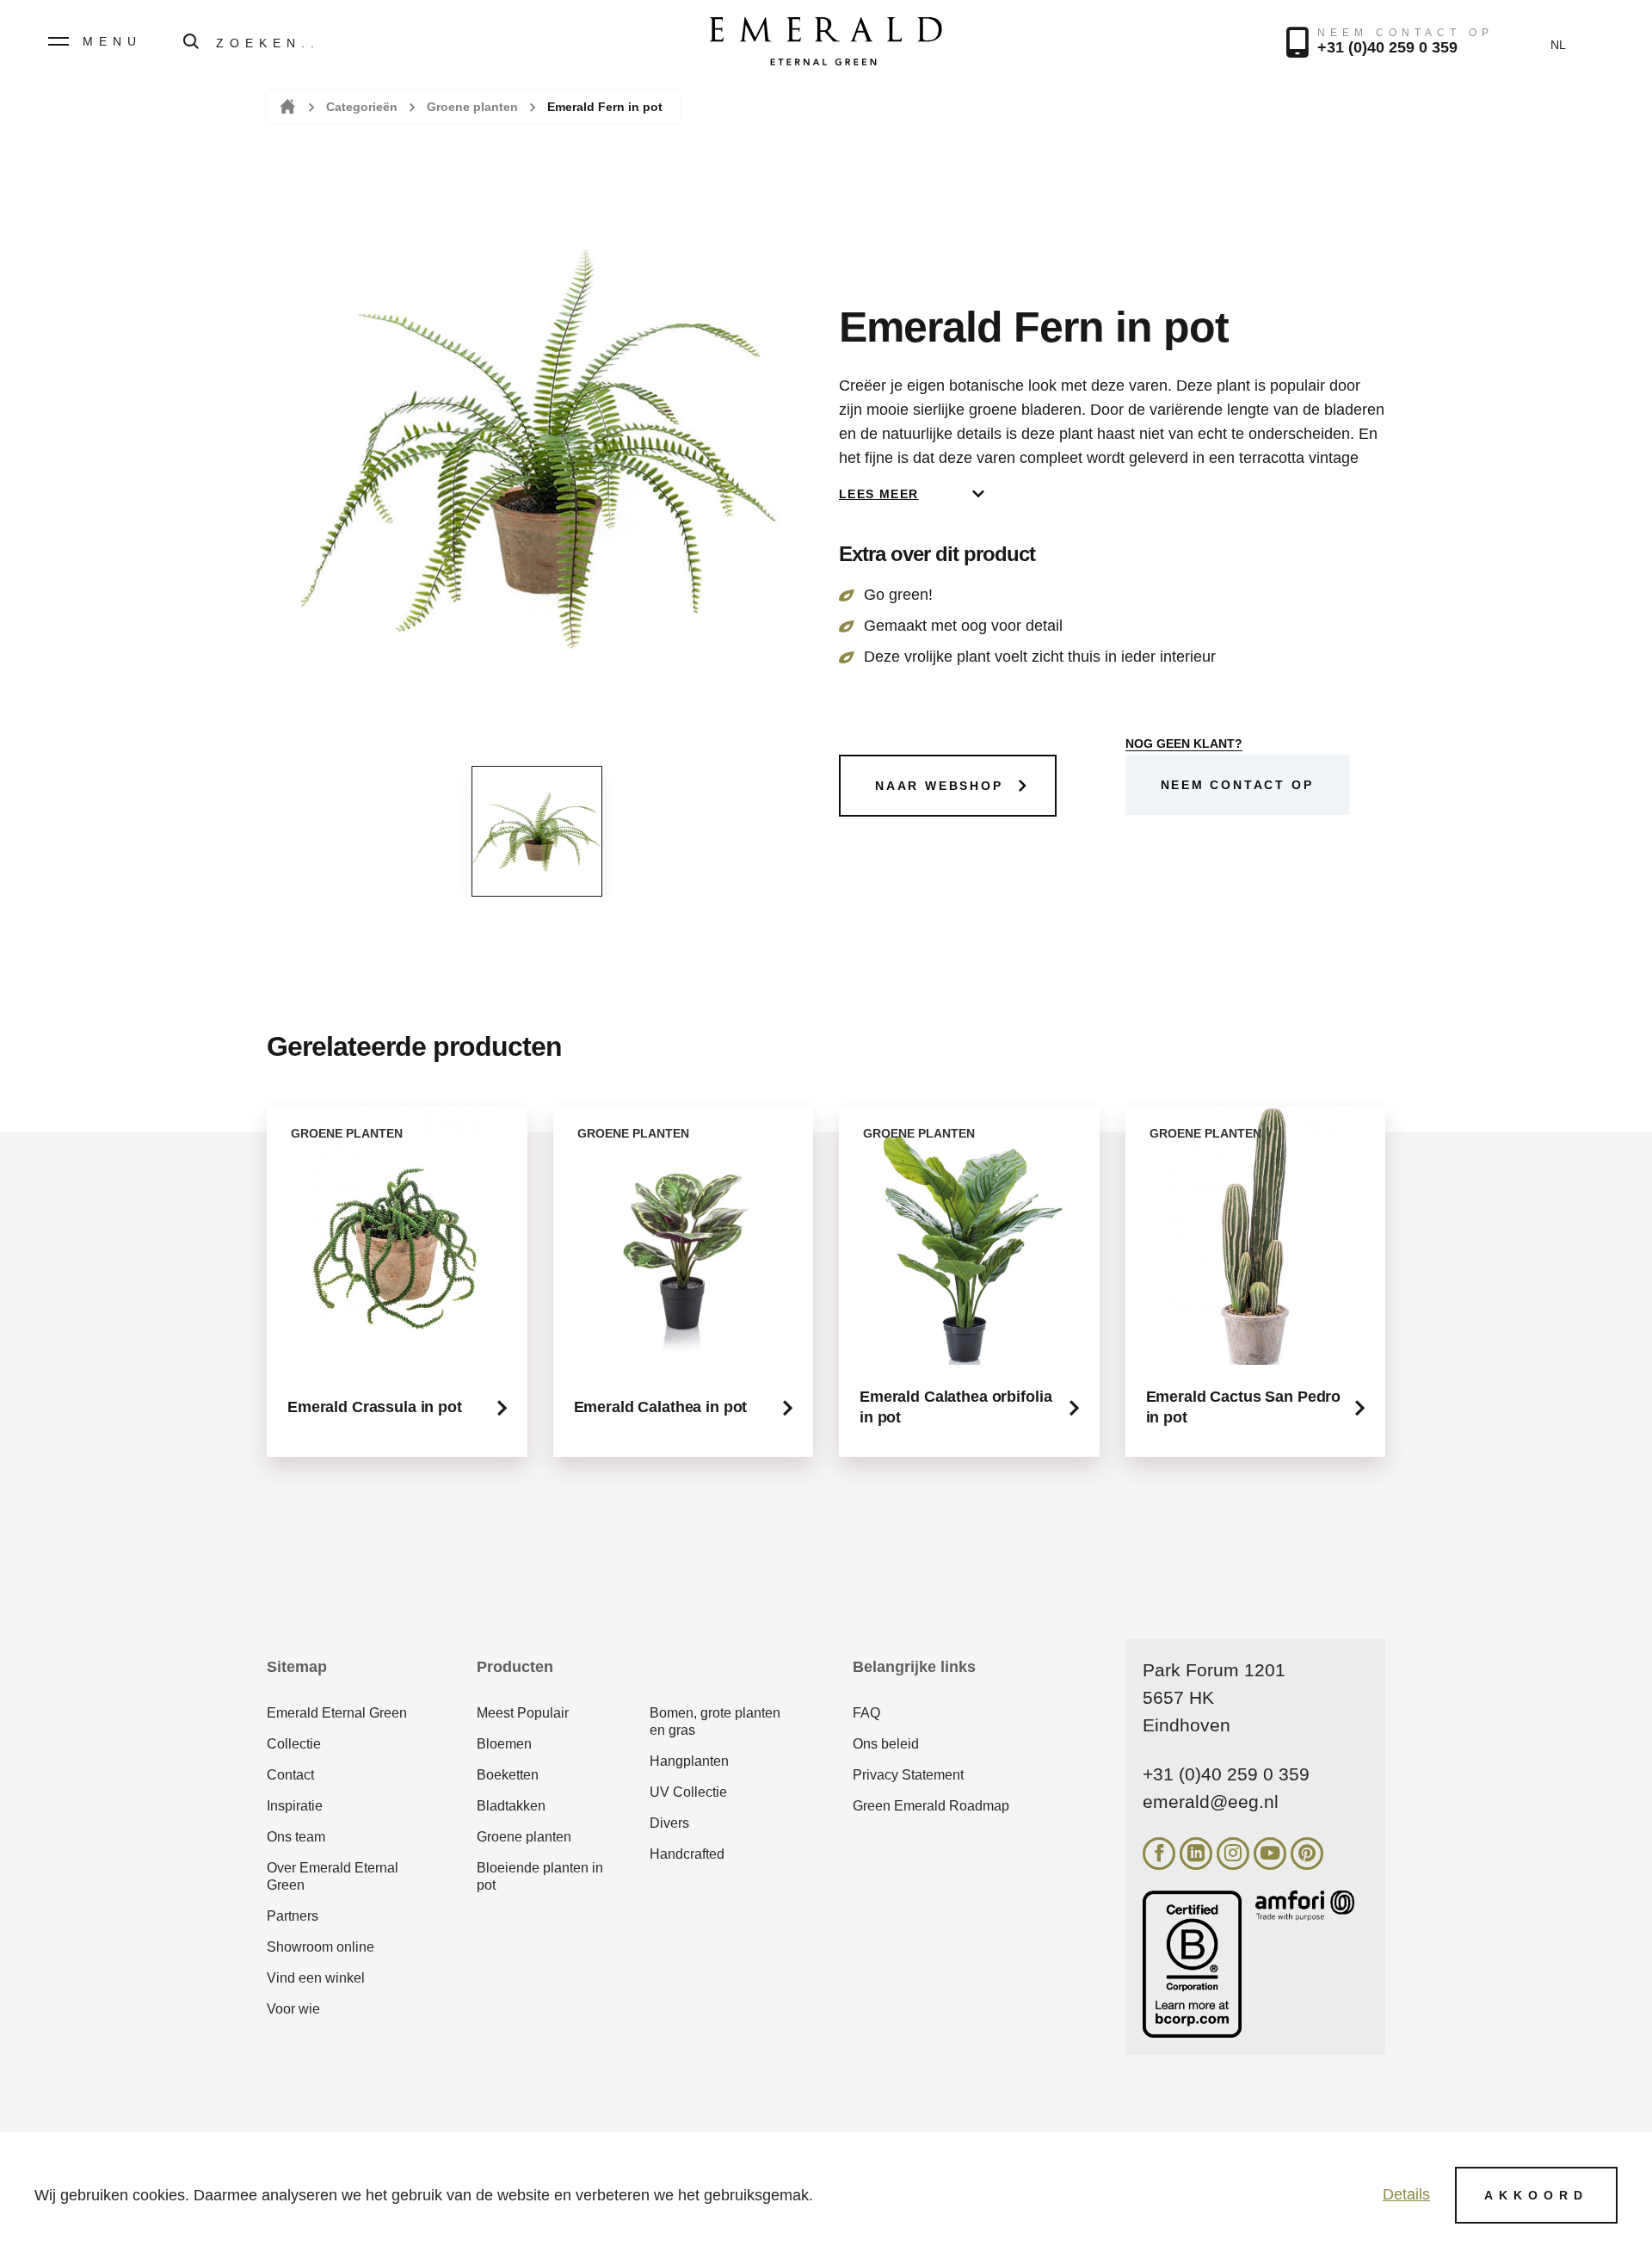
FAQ (866, 1713)
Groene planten (472, 107)
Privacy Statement (908, 1775)
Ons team (296, 1837)
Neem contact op (1237, 785)
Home (286, 107)
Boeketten (508, 1775)
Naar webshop (939, 786)
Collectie (294, 1744)
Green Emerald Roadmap (931, 1806)
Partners (293, 1916)
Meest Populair (523, 1713)
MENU (112, 41)
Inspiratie (295, 1806)
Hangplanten (689, 1761)
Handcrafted (687, 1854)
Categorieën (362, 107)
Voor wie (293, 2009)
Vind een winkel (316, 1978)
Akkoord (1536, 2195)
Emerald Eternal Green (337, 1713)
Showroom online (321, 1947)
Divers (669, 1823)
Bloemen (504, 1744)
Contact (290, 1775)
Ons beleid (886, 1744)
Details (1406, 2194)
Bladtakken (511, 1806)
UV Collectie (688, 1792)
